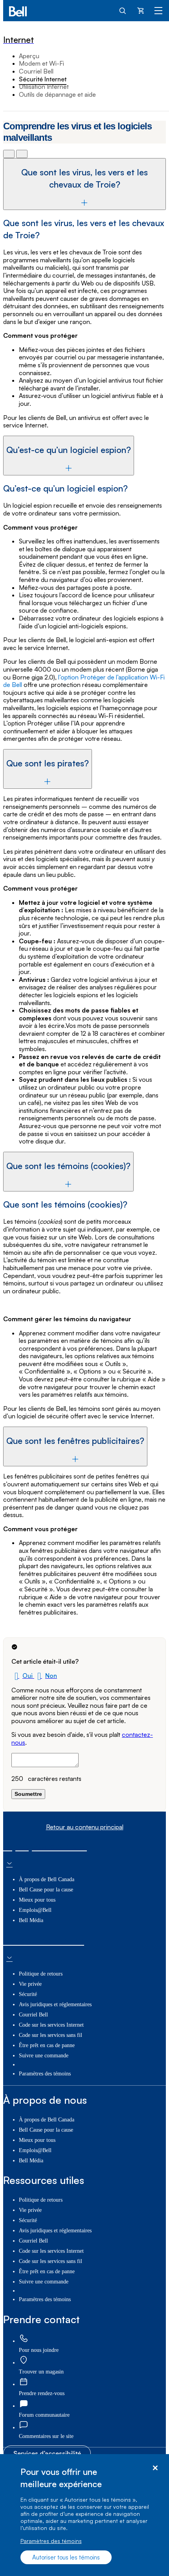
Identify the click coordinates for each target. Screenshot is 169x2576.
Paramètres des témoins (51, 2541)
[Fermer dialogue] (155, 2468)
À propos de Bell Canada (47, 1879)
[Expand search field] (123, 10)
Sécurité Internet (43, 79)
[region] (84, 2515)
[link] (24, 2339)
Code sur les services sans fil (51, 2035)
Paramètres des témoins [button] (45, 2074)
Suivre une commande (44, 2056)
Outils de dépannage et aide (57, 94)
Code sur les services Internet (51, 2025)
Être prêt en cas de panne (47, 2045)
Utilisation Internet (44, 87)
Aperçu (29, 56)
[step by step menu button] (22, 154)
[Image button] (9, 154)
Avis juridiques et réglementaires (55, 2004)
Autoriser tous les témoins (66, 2557)
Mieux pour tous (37, 1900)
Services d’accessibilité (47, 2453)
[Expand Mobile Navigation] (158, 10)
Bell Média (31, 1920)
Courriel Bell (36, 71)
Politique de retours (41, 1974)
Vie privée (30, 1984)
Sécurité (28, 1994)
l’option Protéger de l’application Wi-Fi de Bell (84, 681)
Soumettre (28, 1794)
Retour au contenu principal (85, 1827)
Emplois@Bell (35, 1910)
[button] (23, 1676)
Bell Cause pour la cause (46, 1890)
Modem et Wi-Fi (41, 63)
